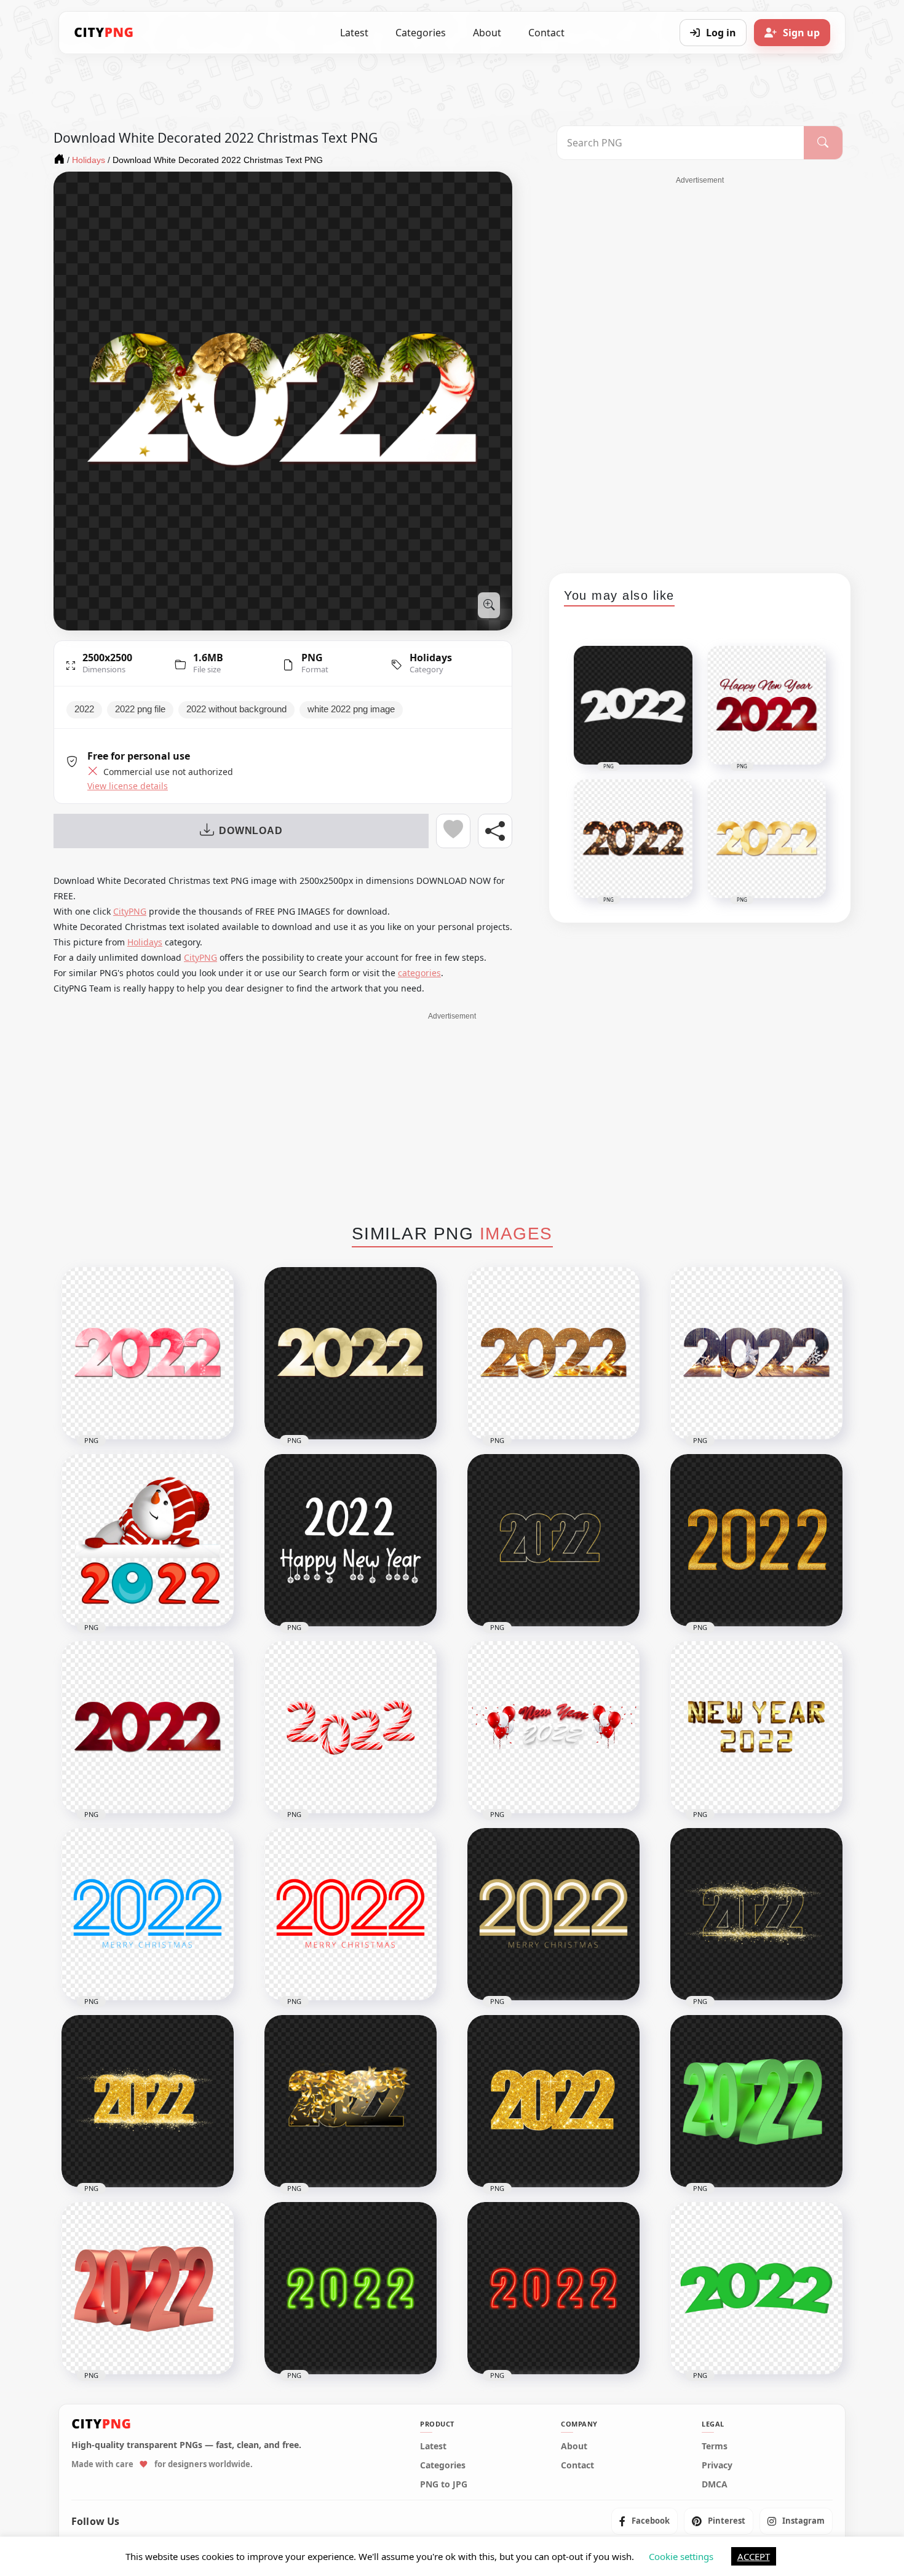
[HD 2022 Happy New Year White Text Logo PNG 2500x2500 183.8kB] (351, 1540)
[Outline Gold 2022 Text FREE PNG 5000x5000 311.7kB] (553, 1540)
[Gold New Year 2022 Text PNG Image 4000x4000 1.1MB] (756, 1727)
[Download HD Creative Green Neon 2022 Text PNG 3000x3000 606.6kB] (351, 2288)
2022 (84, 709)
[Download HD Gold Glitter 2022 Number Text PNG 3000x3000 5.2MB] (553, 2101)
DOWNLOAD (251, 831)
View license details (128, 786)
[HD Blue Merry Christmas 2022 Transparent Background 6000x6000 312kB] (148, 1914)
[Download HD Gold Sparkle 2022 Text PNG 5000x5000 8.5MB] (148, 2101)
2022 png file (140, 709)
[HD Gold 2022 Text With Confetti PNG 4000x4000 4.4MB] (351, 2101)
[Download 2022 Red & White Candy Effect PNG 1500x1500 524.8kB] (351, 1727)
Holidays (431, 658)
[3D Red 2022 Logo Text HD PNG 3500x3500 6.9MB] (148, 2288)
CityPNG (130, 911)
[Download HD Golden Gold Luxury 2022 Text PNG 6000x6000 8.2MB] (756, 1540)
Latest (354, 33)
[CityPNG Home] (104, 33)
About (487, 33)
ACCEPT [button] (754, 2556)
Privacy (717, 2466)
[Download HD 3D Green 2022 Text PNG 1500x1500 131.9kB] (756, 2288)
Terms (715, 2447)
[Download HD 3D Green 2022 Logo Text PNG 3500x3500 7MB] (756, 2101)
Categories (421, 33)
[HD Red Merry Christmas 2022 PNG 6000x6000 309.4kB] (351, 1914)
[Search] (823, 143)
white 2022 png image (351, 709)
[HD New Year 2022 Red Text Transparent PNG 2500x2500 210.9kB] (148, 1727)
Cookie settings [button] (681, 2556)
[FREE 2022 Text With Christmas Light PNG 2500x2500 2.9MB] (553, 1353)
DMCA (715, 2485)
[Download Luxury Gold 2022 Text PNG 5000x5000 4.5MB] (756, 1914)
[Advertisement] (700, 370)
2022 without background (236, 709)
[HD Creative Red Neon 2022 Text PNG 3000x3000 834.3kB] (553, 2288)
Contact (546, 33)
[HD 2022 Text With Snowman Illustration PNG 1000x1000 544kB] (148, 1540)
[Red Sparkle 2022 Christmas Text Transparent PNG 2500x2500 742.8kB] (148, 1353)
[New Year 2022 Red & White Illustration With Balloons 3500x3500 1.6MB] (553, 1727)
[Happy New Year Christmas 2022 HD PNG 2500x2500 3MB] (756, 1353)
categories (419, 973)
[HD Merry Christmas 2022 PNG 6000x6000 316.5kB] (553, 1914)
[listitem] (644, 2522)
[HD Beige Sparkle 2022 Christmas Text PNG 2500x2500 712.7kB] (351, 1353)
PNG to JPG (444, 2485)
